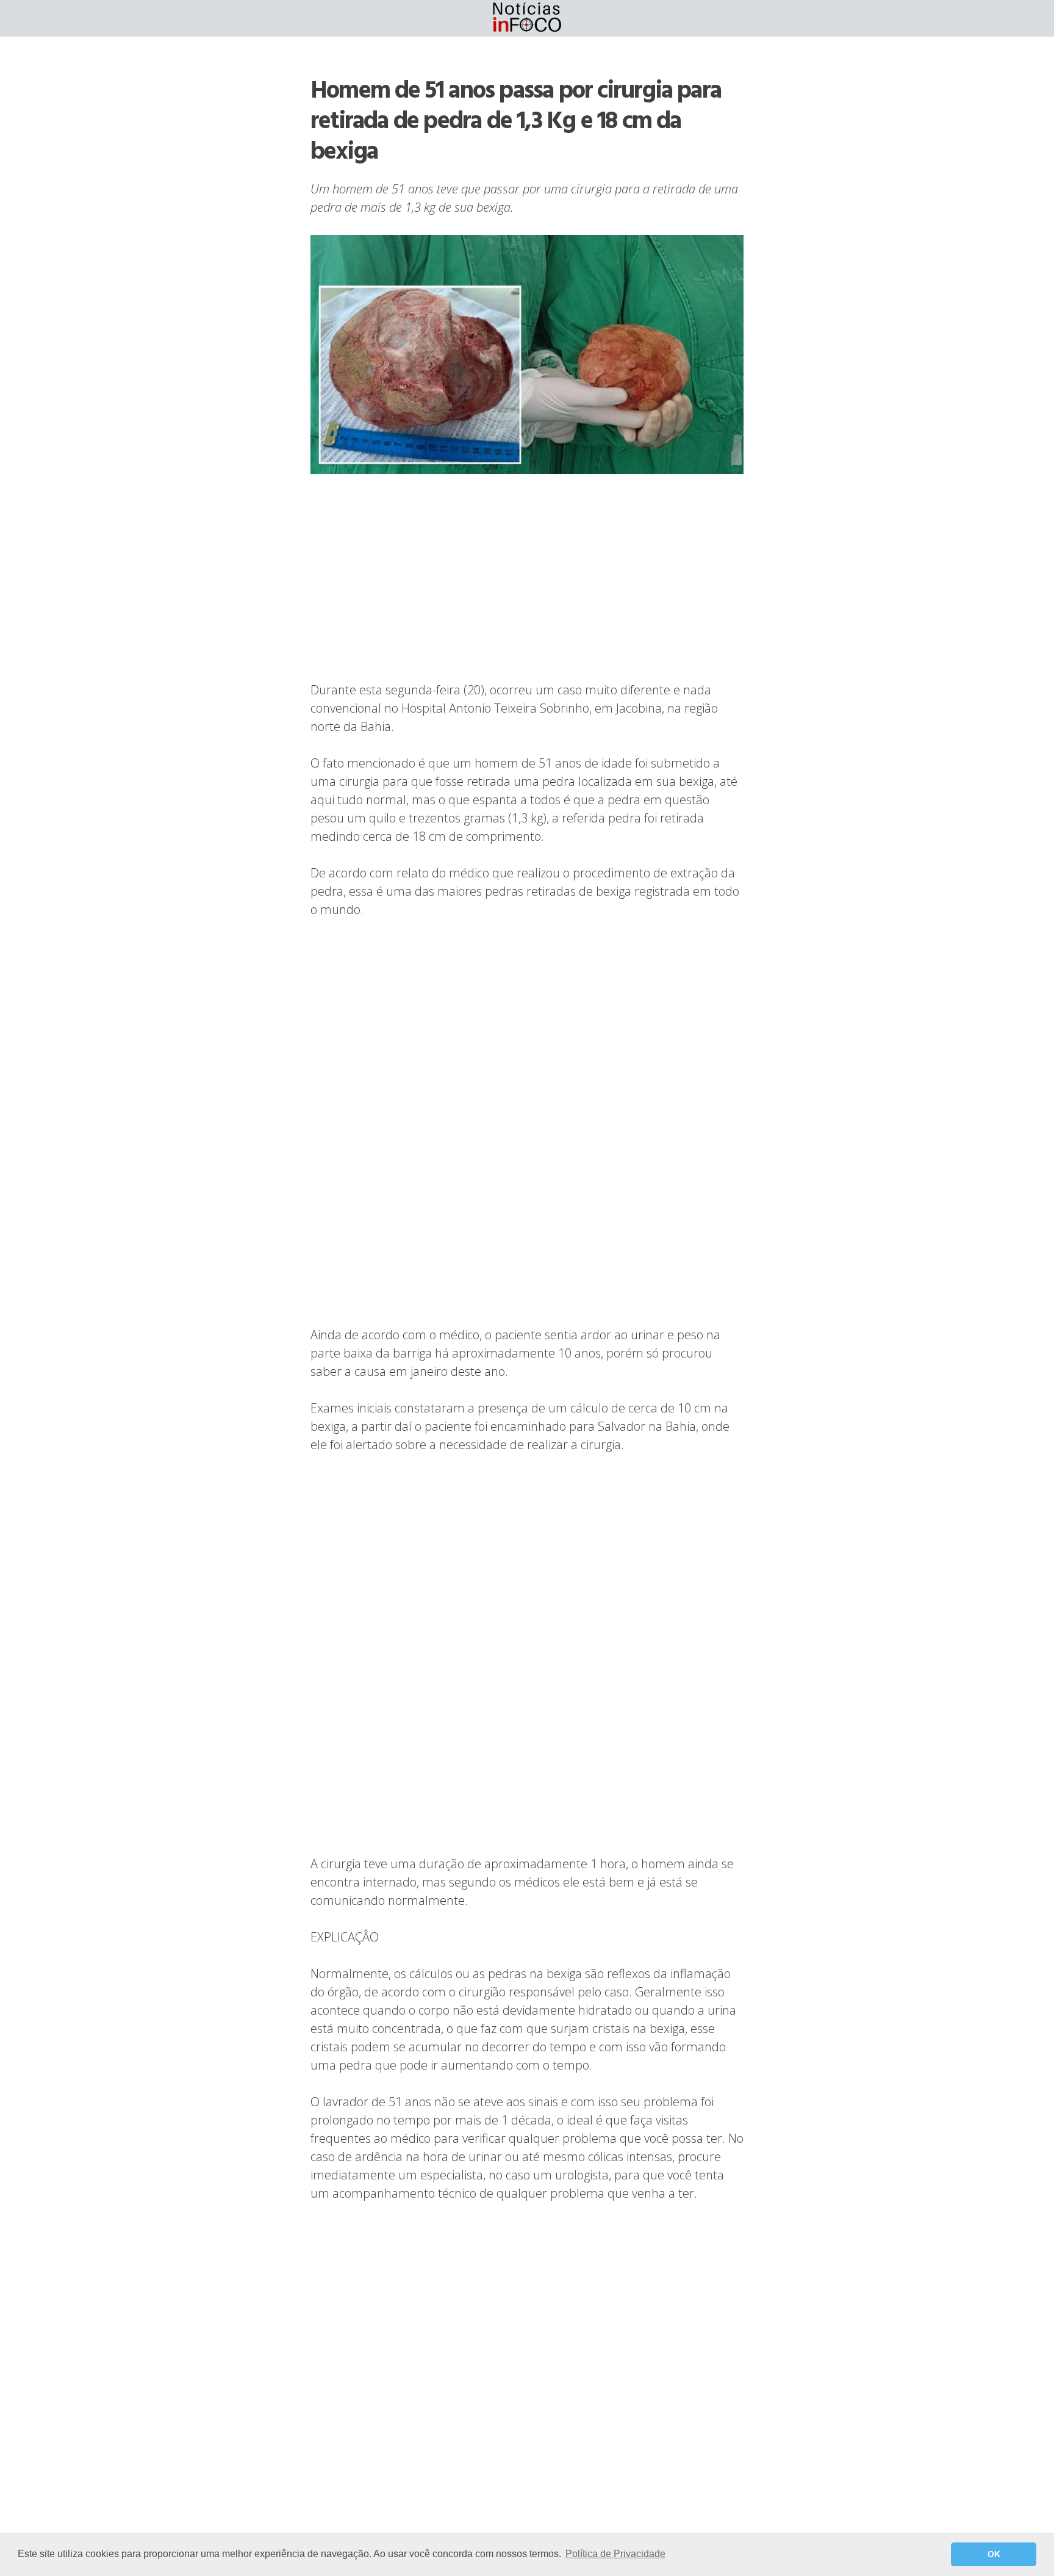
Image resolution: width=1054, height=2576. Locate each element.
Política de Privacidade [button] (615, 2554)
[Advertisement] (527, 579)
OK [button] (994, 2554)
